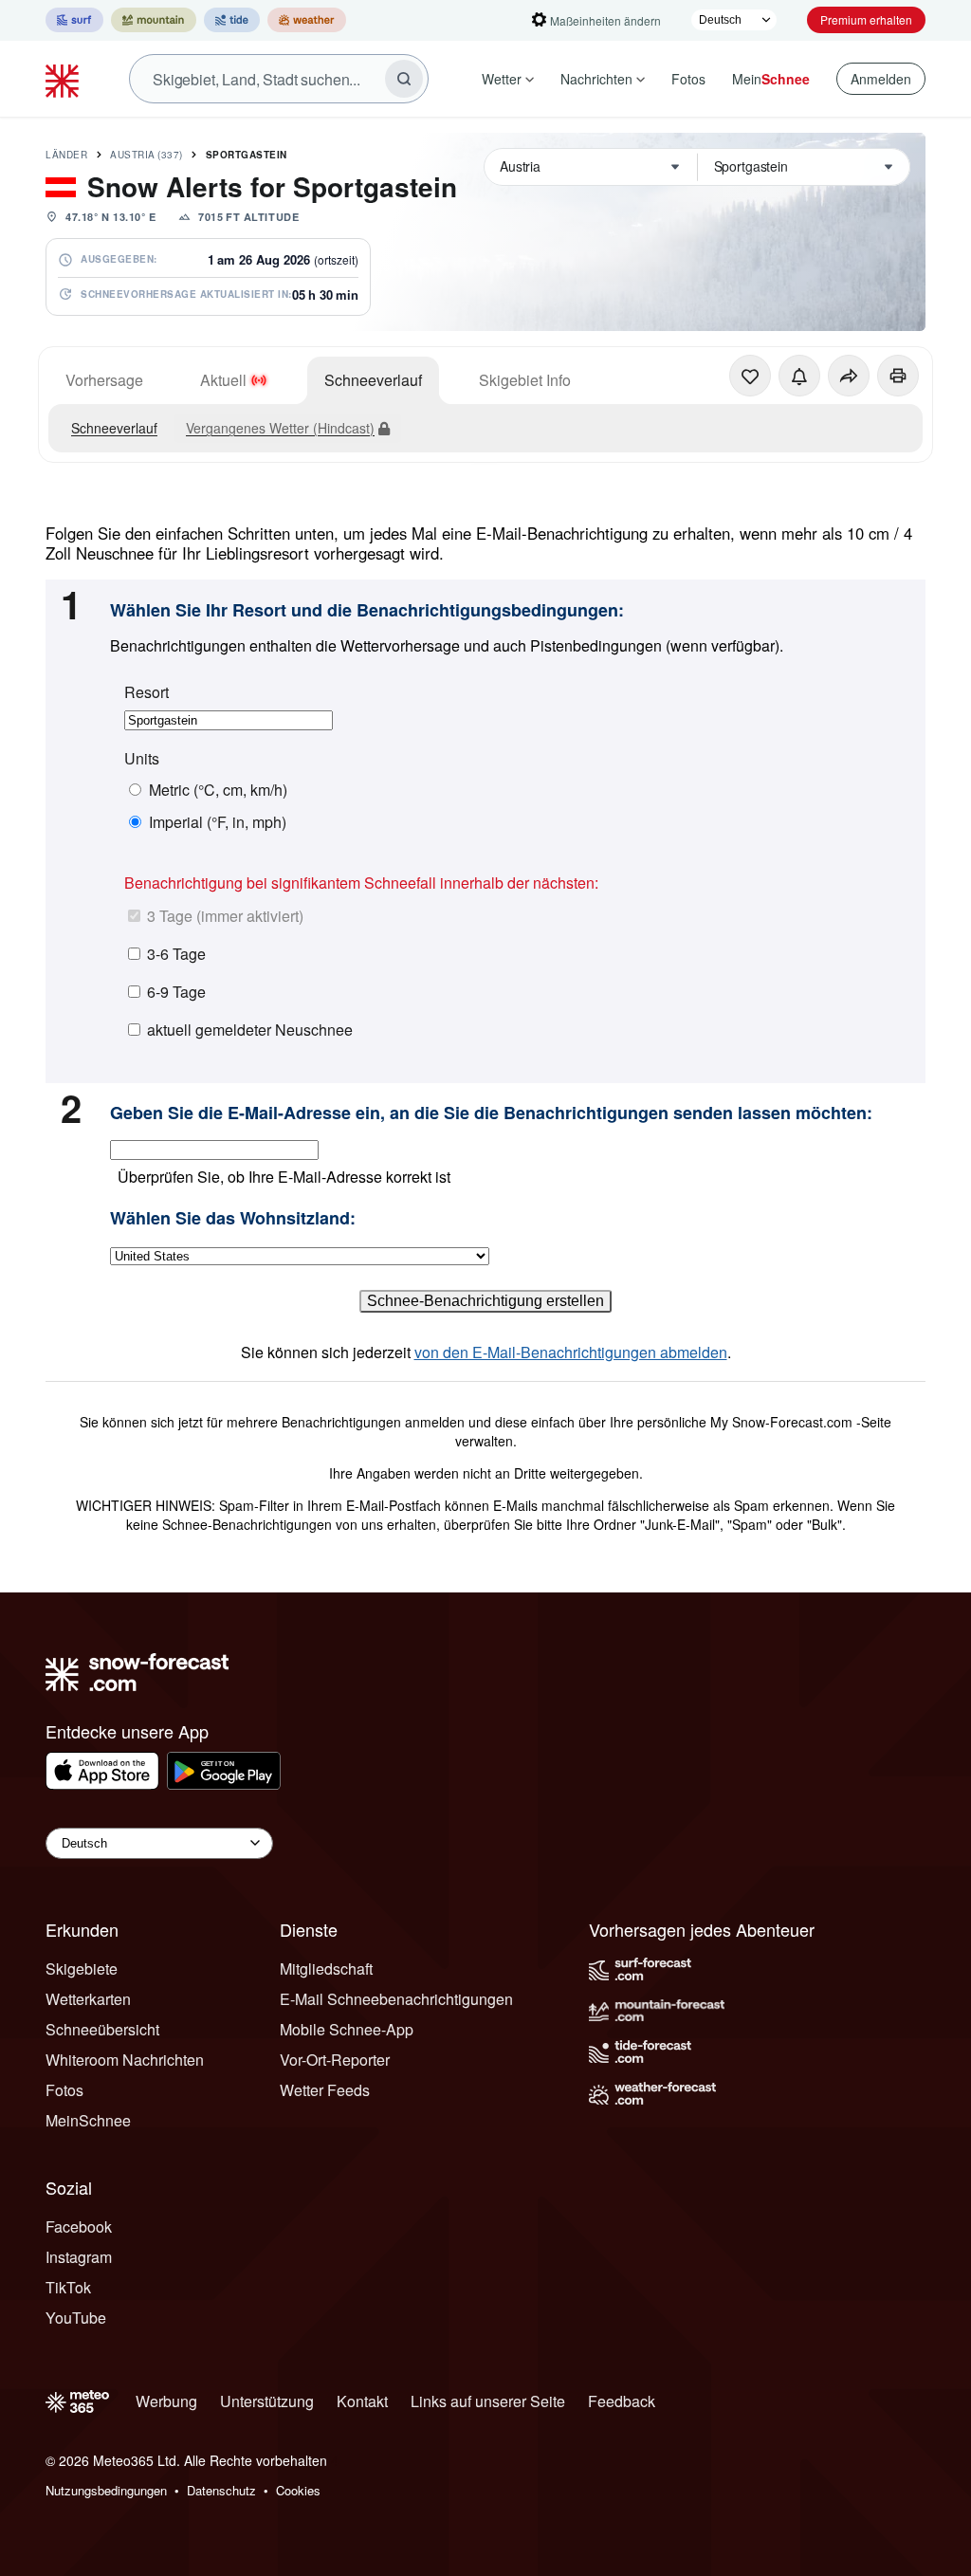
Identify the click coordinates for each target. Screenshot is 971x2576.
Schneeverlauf (373, 380)
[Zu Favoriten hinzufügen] (750, 376)
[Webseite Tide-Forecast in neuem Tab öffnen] (232, 20)
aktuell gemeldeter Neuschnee (250, 1030)
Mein (771, 79)
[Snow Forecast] (64, 79)
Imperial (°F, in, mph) (218, 822)
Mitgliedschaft (326, 1969)
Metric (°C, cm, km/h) (218, 790)
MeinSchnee (88, 2120)
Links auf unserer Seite (488, 2401)
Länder (66, 155)
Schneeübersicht (102, 2029)
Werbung (166, 2401)
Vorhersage (104, 380)
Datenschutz (221, 2490)
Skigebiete (82, 1969)
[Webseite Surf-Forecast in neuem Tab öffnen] (74, 20)
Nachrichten (596, 79)
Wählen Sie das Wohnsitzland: (233, 1219)
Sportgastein (247, 155)
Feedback (622, 2401)
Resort (147, 692)
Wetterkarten (88, 1999)
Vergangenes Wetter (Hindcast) (280, 428)
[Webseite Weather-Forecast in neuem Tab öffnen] (307, 20)
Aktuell (223, 380)
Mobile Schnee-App (347, 2029)
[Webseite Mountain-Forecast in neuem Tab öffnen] (154, 20)
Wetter (502, 79)
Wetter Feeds (325, 2090)
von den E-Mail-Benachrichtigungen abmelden (571, 1352)
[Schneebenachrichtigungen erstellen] (799, 376)
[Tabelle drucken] (898, 376)
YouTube (76, 2318)
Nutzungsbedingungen (106, 2490)
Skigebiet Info (525, 380)
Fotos (688, 79)
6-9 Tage (176, 992)
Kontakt (362, 2401)
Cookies (298, 2490)
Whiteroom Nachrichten (125, 2060)
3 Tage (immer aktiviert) (225, 916)
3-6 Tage (176, 954)
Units (142, 759)
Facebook (79, 2226)
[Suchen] (404, 79)
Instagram (79, 2257)
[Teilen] (849, 376)
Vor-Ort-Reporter (335, 2060)
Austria (147, 155)
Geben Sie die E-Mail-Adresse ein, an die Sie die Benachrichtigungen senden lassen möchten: (491, 1113)
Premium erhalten (866, 19)
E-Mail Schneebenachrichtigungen (396, 1999)
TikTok (68, 2287)
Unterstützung (267, 2401)
